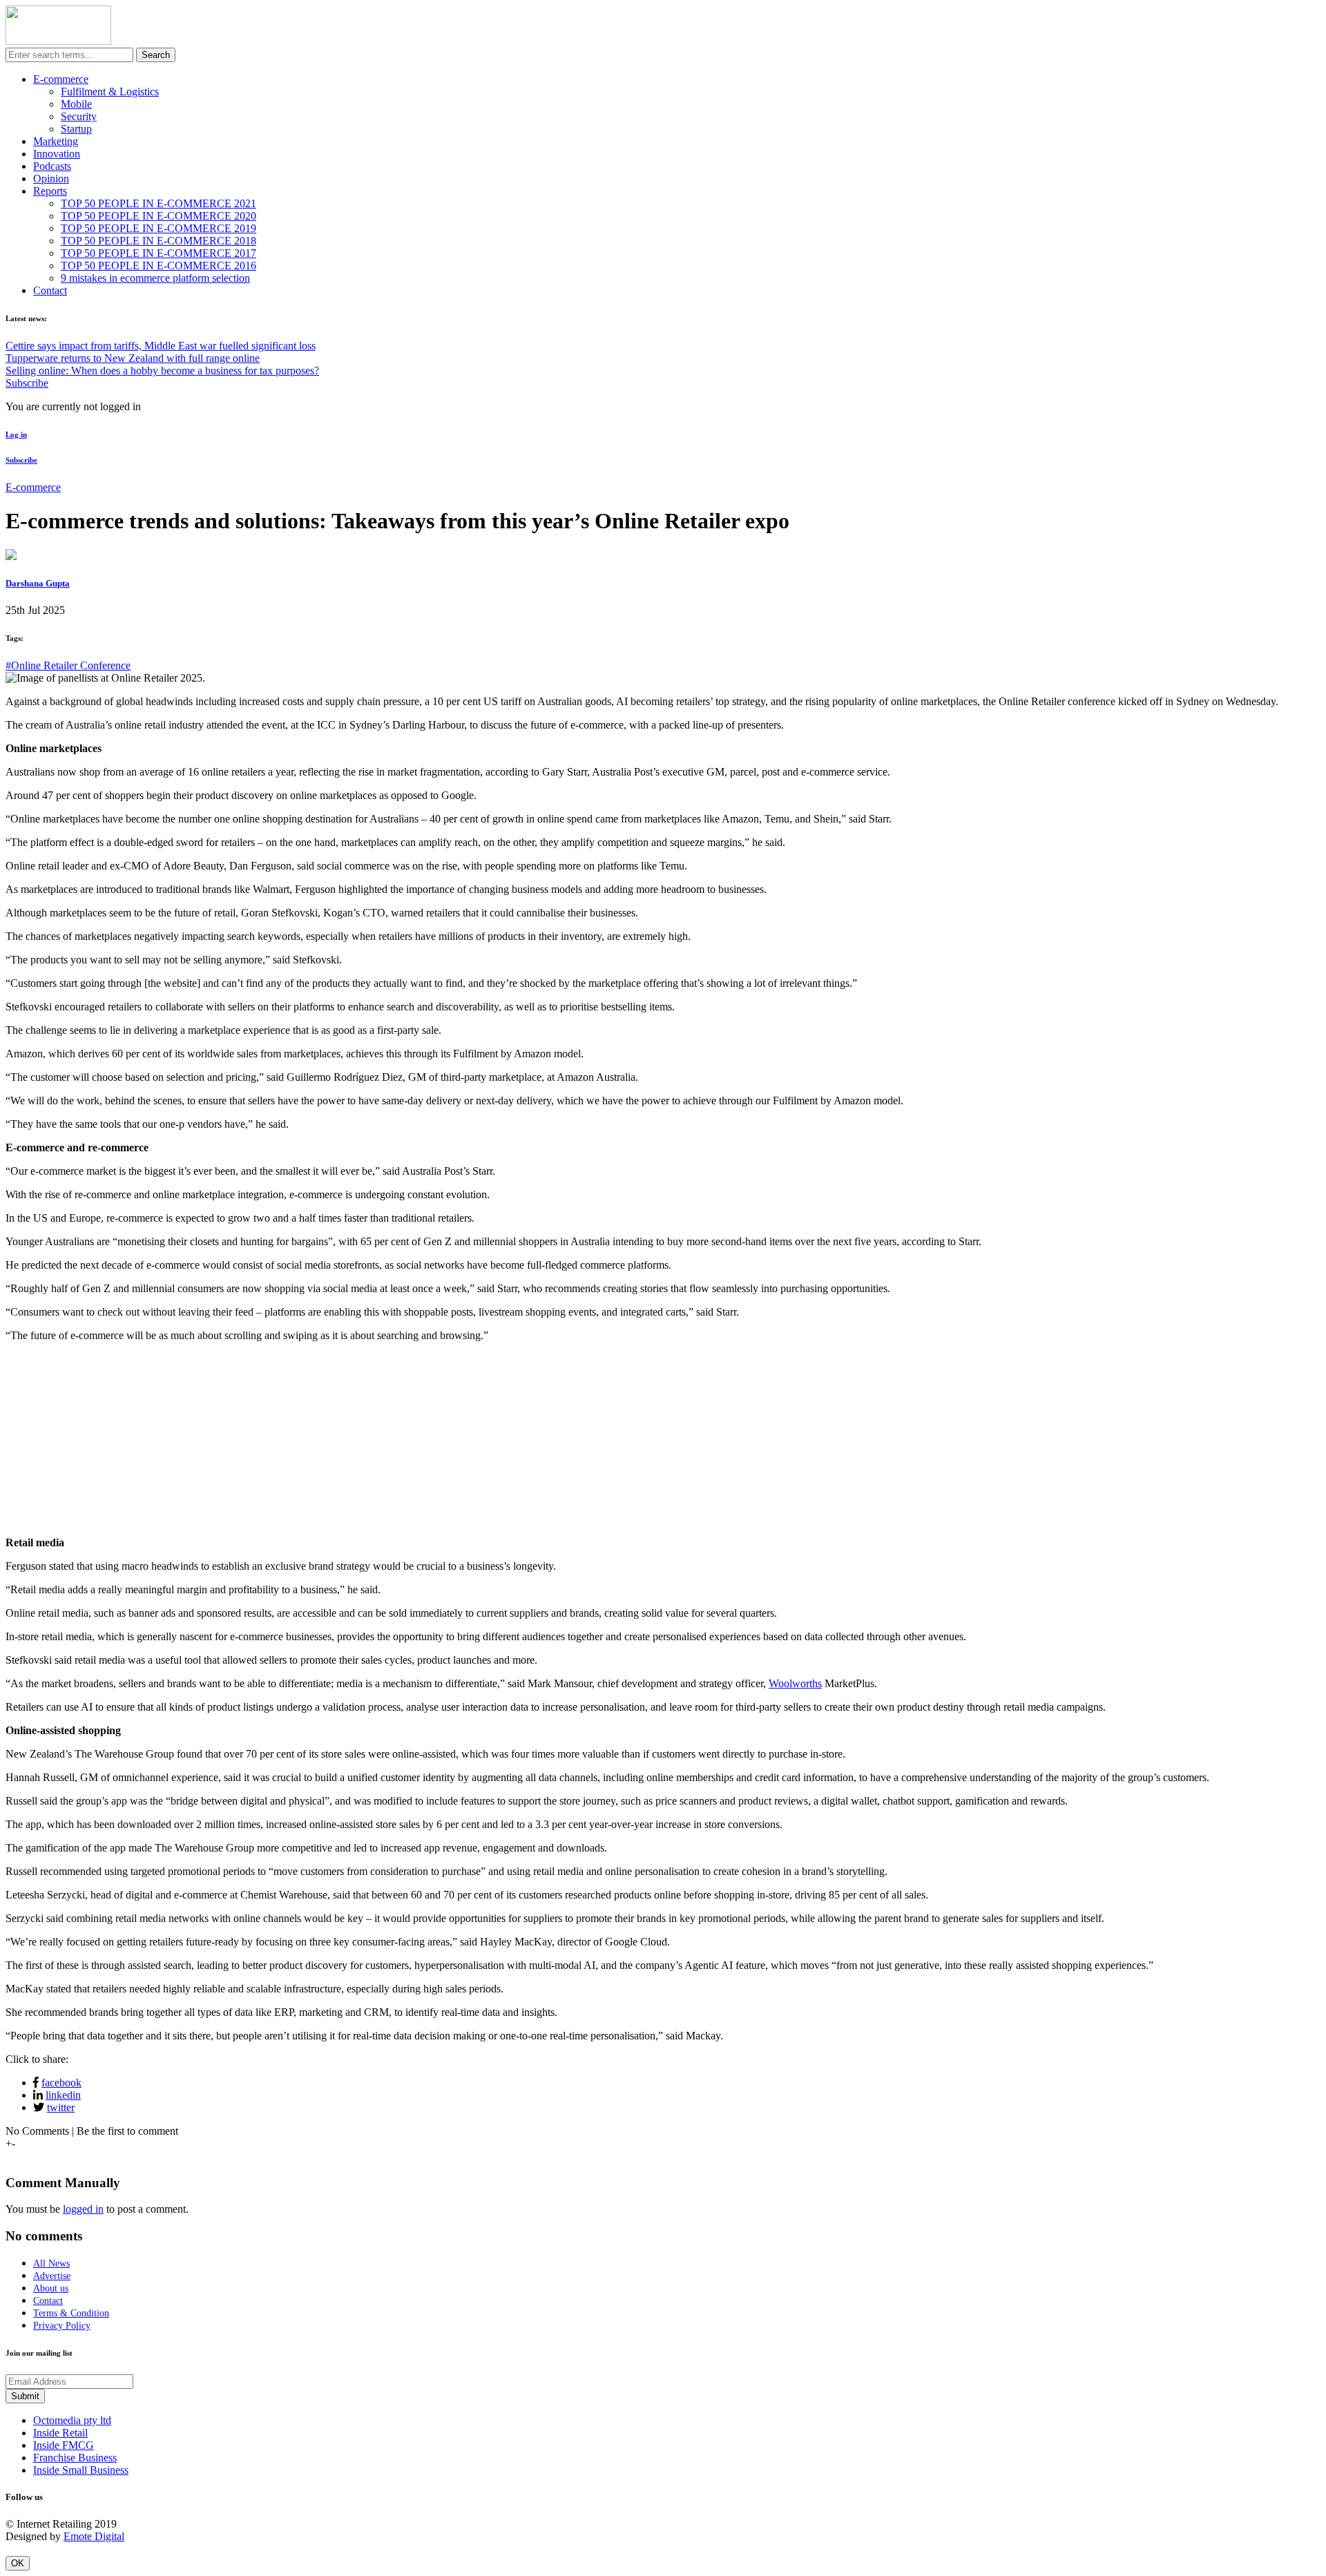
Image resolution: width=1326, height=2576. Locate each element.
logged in (83, 2209)
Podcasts (52, 166)
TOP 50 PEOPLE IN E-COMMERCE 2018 (158, 241)
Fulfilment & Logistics (110, 92)
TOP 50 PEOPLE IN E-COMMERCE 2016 (158, 266)
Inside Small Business (81, 2470)
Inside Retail (60, 2433)
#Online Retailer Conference (68, 665)
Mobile (76, 104)
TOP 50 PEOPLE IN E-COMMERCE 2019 (158, 228)
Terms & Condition (71, 2313)
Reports (50, 191)
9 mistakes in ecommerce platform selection (155, 278)
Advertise (52, 2276)
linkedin (63, 2095)
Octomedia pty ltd (72, 2420)
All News (51, 2263)
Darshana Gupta (38, 583)
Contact (50, 290)
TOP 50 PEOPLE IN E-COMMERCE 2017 (158, 253)
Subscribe (27, 383)
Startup (76, 129)
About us (51, 2288)
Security (79, 116)
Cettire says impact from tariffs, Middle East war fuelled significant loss (161, 346)
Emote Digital (94, 2536)
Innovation (57, 154)
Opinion (51, 179)
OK (18, 2563)
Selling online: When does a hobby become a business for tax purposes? (162, 371)
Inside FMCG (64, 2445)
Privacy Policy (62, 2326)
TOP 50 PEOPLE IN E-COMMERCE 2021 (158, 203)
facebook (61, 2083)
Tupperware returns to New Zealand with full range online (133, 358)
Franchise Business (75, 2458)
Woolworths (795, 1683)
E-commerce (61, 79)
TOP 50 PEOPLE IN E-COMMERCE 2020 (158, 216)
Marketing (56, 141)
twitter (61, 2107)
